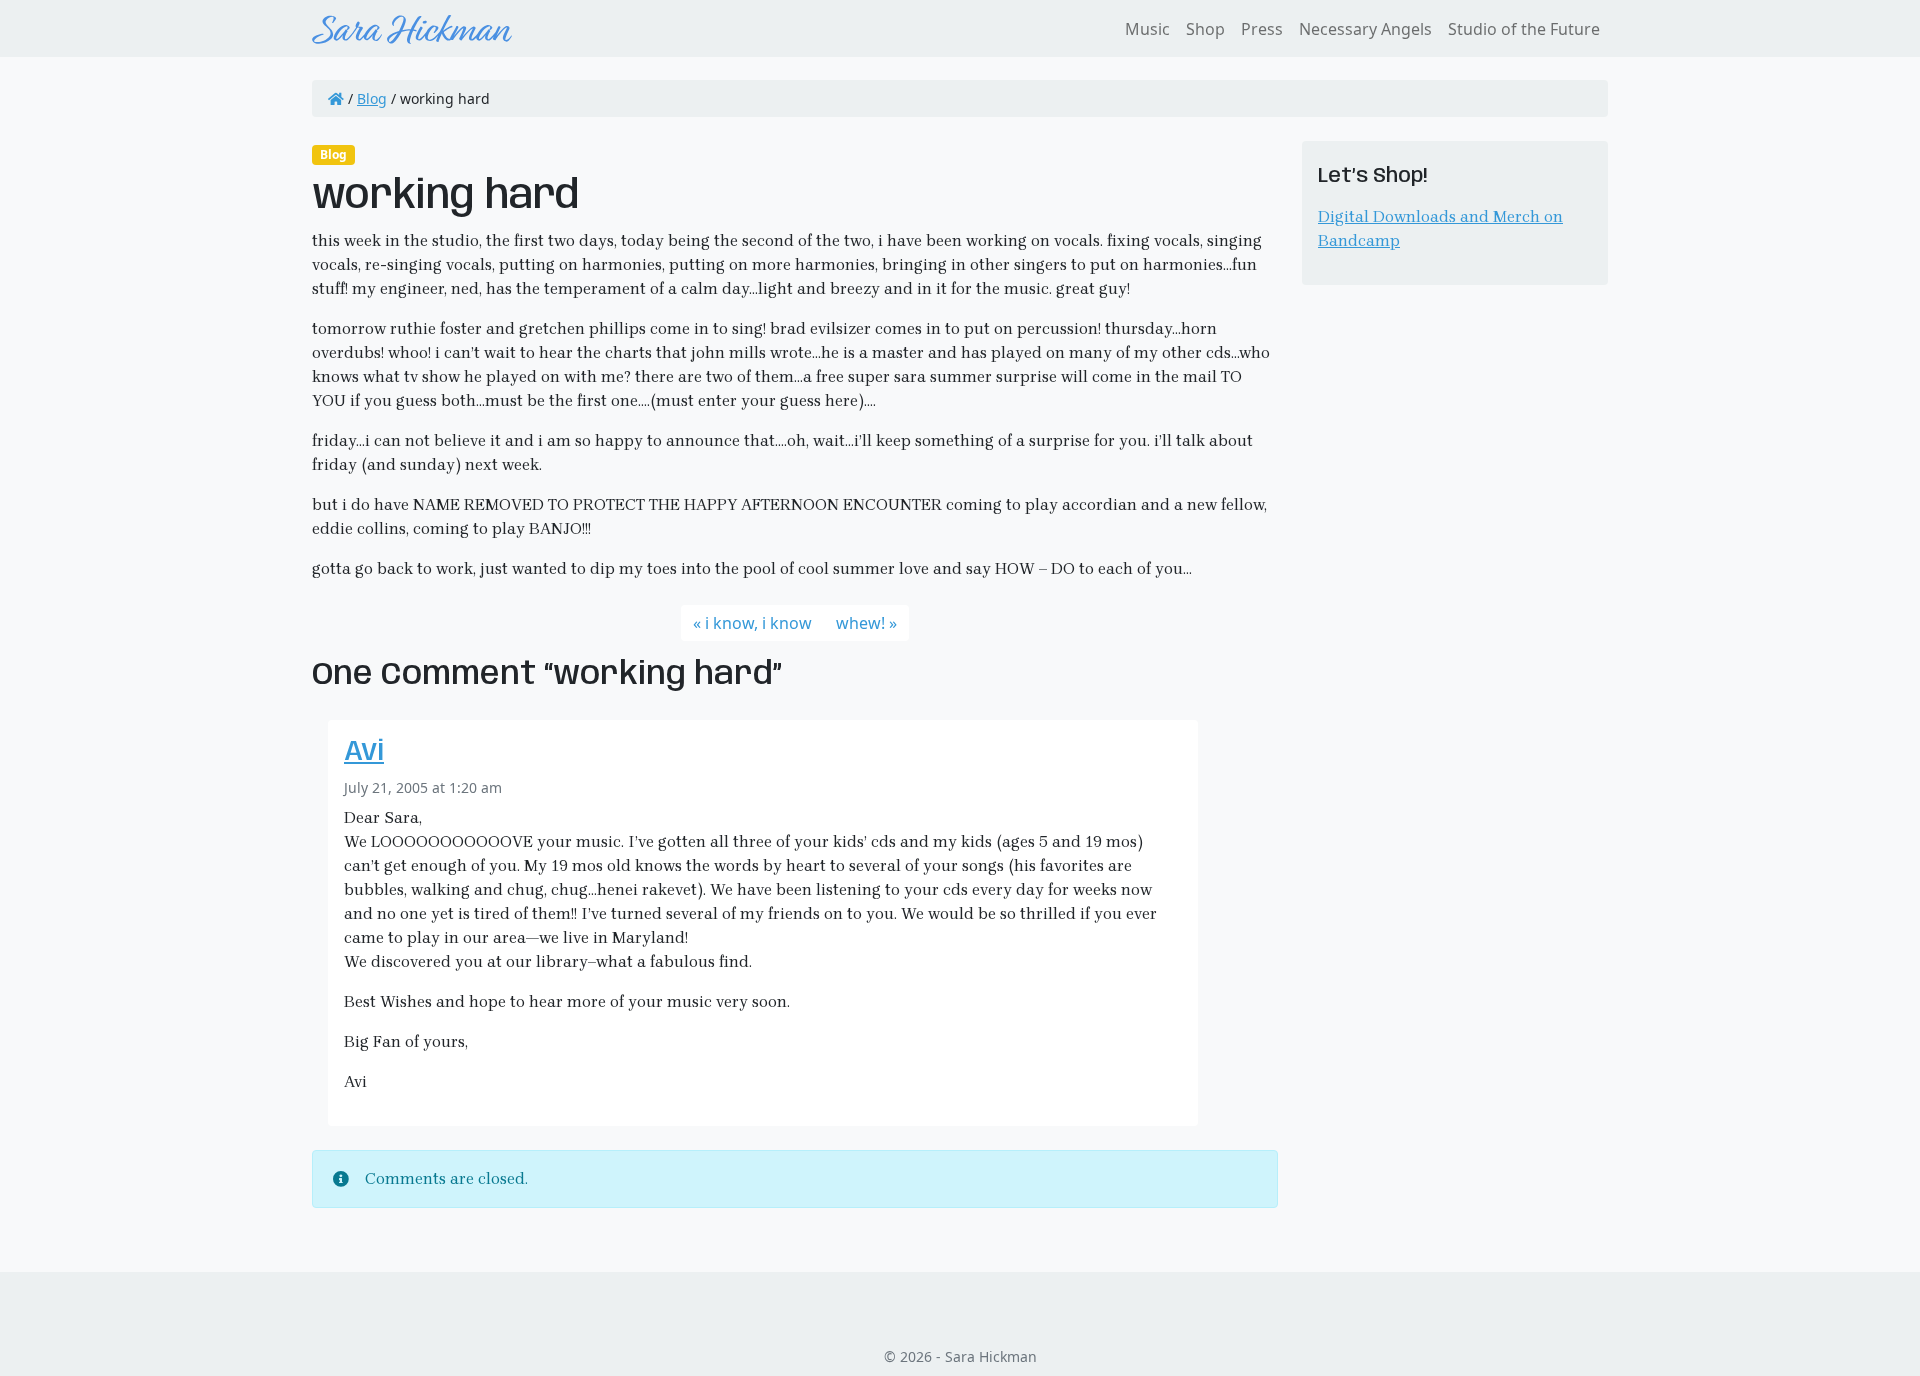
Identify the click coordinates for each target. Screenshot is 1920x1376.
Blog (372, 98)
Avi (364, 752)
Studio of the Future (1524, 29)
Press (1262, 29)
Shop (1205, 29)
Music (1147, 29)
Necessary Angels (1365, 29)
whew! (860, 623)
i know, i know (758, 623)
